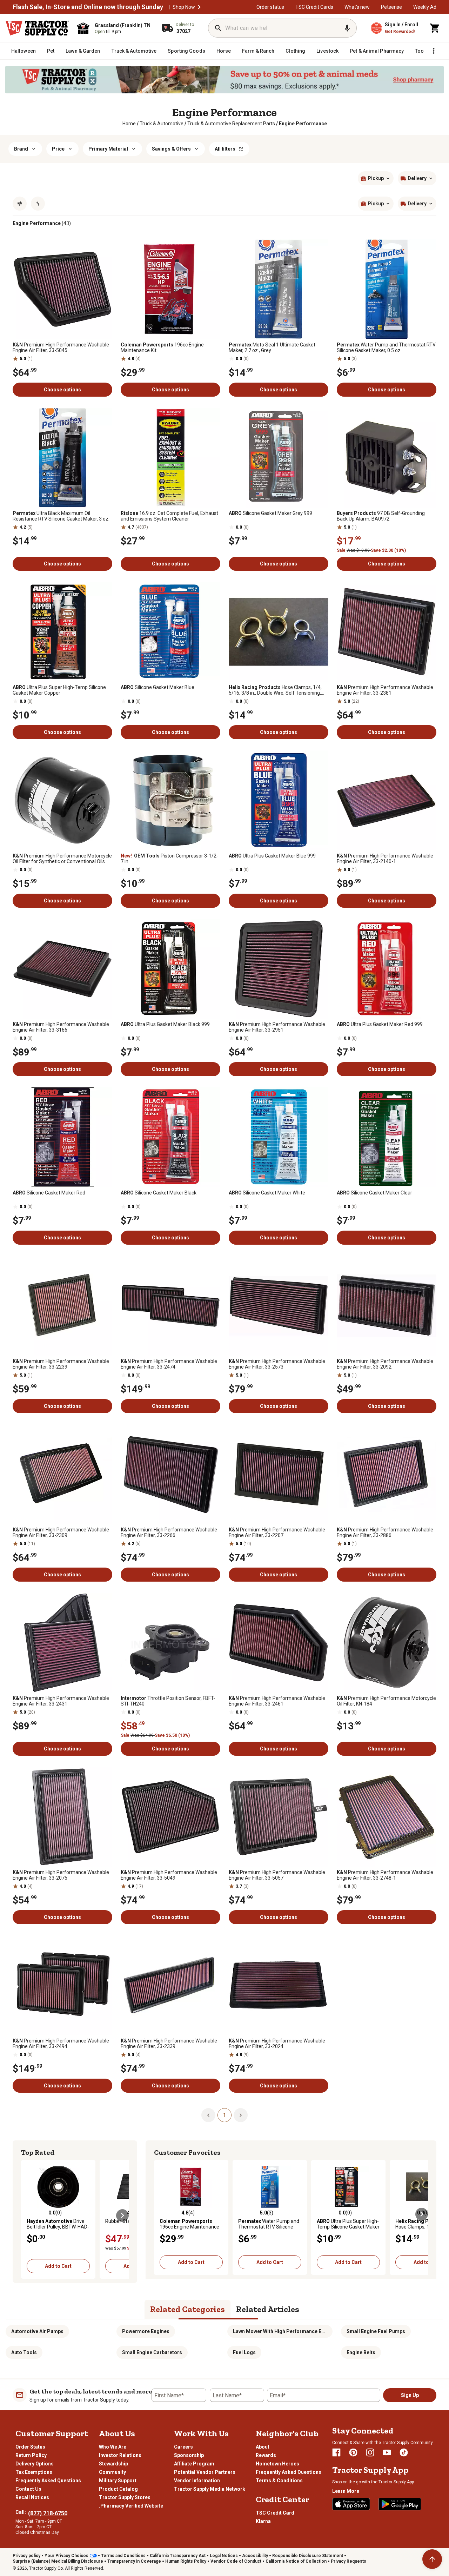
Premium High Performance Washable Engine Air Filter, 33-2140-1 (385, 859)
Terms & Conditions (279, 2481)
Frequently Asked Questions (48, 2481)
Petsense (391, 7)
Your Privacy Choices (66, 2556)
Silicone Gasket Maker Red (49, 1193)
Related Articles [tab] (268, 2309)
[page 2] (241, 2115)
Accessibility (255, 2556)
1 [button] (224, 2115)
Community (112, 2472)
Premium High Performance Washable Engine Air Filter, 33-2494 (61, 2044)
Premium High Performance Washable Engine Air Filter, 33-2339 (169, 2044)
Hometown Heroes (277, 2464)
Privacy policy (26, 2556)
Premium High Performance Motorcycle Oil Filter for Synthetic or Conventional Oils (62, 859)
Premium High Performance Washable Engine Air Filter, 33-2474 (169, 1364)
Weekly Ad (425, 7)
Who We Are (113, 2447)
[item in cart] (435, 28)
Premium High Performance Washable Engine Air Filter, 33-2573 (277, 1364)
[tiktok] (404, 2452)
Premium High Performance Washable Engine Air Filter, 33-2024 (277, 2044)
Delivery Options (35, 2464)
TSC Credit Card (275, 2513)
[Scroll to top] (432, 2559)
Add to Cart (58, 2266)
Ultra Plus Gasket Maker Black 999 (165, 1024)
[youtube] (387, 2452)
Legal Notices (224, 2556)
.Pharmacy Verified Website (131, 2506)
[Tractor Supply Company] (37, 28)
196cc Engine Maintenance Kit (162, 347)
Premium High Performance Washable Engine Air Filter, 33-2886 (385, 1532)
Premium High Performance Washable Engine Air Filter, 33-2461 (277, 1701)
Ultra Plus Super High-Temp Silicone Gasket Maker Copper (59, 690)
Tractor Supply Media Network (210, 2489)
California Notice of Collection (296, 2561)
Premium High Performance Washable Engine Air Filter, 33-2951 (277, 1027)
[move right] (122, 2216)
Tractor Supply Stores (125, 2497)
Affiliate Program (194, 2464)
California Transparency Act (178, 2556)
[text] (303, 124)
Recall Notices (32, 2497)
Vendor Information (197, 2481)
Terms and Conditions (123, 2556)
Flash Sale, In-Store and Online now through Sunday (88, 7)
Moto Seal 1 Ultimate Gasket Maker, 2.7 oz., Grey (272, 347)
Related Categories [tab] (187, 2309)
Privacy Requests (349, 2561)
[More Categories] (434, 51)
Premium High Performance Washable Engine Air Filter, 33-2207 (277, 1532)
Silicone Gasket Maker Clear (374, 1193)
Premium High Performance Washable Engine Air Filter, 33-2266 (169, 1532)
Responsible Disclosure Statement (308, 2556)
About (263, 2447)
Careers (183, 2447)
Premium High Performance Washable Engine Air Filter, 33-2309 (61, 1532)
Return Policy (31, 2455)
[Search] (218, 28)
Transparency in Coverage (134, 2561)
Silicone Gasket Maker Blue (158, 687)
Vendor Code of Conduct (236, 2561)
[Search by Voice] (347, 28)
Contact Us (28, 2489)
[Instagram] (370, 2452)
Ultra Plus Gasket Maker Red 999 (380, 1024)
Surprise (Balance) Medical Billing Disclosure (58, 2561)
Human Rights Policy (186, 2561)
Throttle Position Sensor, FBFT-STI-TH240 (168, 1701)
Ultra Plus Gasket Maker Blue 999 (272, 856)
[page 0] (208, 2115)
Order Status (30, 2447)
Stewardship (113, 2464)
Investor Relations (120, 2455)
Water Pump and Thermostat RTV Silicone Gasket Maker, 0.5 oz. (386, 347)
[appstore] (351, 2504)
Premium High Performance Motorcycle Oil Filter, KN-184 (386, 1701)
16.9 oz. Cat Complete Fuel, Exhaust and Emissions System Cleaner (169, 516)
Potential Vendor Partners (205, 2472)
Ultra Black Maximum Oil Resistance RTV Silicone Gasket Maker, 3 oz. (61, 516)
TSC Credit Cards (314, 7)
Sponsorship (189, 2455)
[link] (129, 124)
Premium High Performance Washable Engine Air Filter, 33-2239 (61, 1364)
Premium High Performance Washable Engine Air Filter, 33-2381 (385, 690)
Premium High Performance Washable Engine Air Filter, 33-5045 (61, 347)
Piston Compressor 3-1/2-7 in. (169, 859)
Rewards (266, 2455)
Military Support (118, 2481)
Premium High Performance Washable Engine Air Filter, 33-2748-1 (385, 1875)
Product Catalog (118, 2489)
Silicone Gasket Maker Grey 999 (270, 513)
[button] (199, 7)
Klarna (263, 2521)
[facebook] (336, 2452)
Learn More (346, 2491)
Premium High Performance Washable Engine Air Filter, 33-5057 (277, 1875)
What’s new (357, 7)
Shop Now (184, 7)
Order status (270, 7)
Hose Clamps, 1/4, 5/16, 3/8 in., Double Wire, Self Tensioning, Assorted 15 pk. (275, 690)
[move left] (27, 2216)
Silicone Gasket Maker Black (159, 1193)
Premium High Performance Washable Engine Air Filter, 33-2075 (61, 1875)
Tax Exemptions (34, 2472)
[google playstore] (400, 2504)
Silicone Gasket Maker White (267, 1193)
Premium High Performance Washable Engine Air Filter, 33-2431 (61, 1701)
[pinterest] (353, 2452)
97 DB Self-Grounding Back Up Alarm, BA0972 (381, 516)
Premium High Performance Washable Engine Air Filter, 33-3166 (61, 1027)
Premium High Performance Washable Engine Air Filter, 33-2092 (385, 1364)
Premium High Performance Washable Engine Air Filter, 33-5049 (169, 1875)
